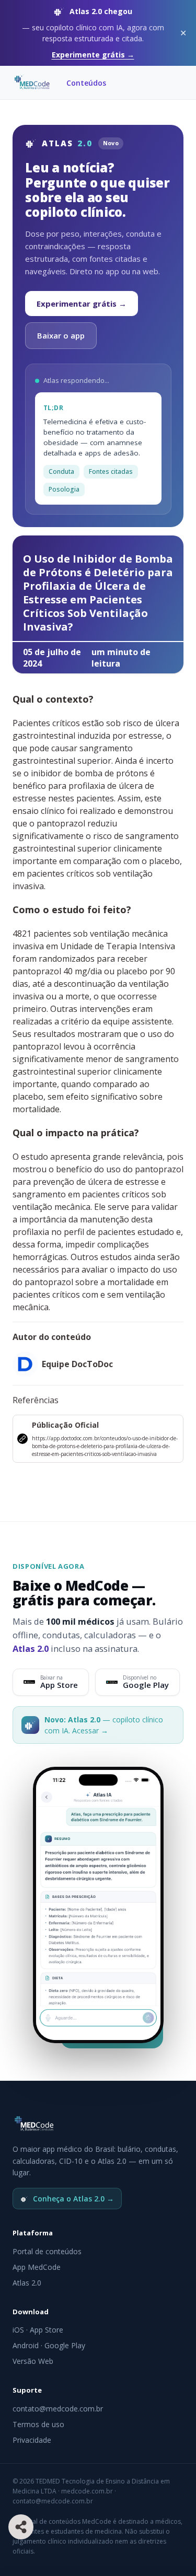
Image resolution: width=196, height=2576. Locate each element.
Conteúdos (86, 83)
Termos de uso (38, 2424)
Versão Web (33, 2361)
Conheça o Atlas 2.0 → (73, 2199)
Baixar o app (61, 335)
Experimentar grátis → (82, 304)
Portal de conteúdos (47, 2251)
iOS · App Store (38, 2330)
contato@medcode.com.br (58, 2409)
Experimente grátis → (93, 55)
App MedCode (37, 2267)
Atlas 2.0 (27, 2283)
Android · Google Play (49, 2345)
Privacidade (32, 2440)
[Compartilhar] (21, 2527)
